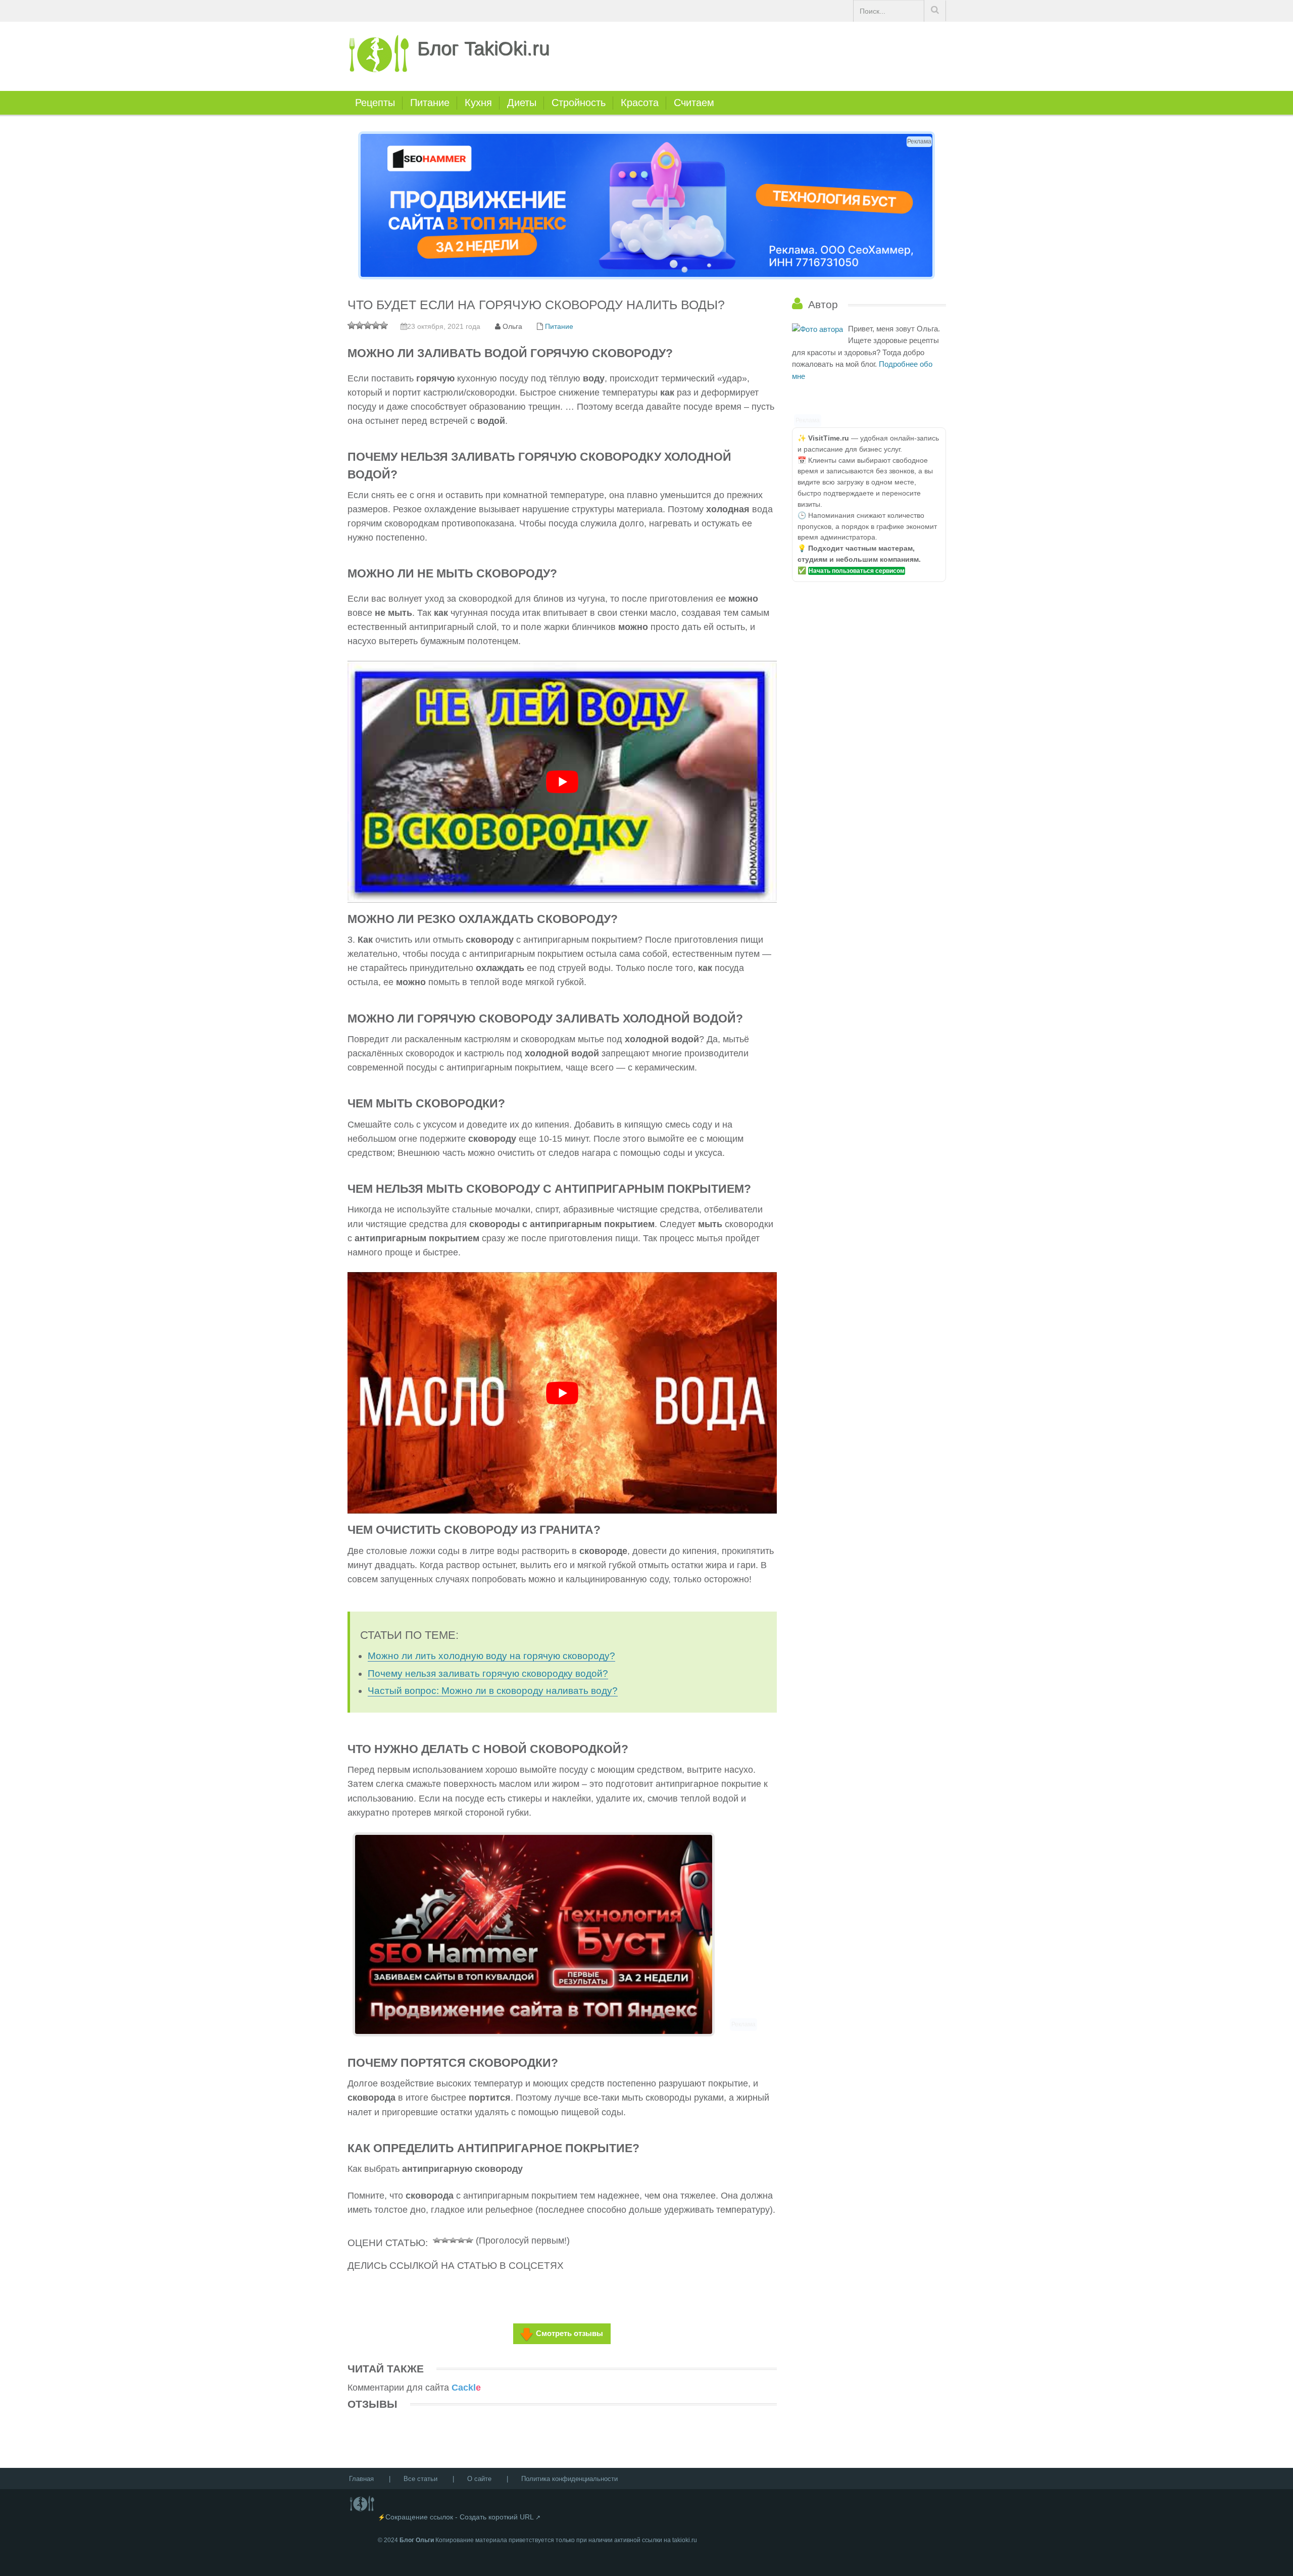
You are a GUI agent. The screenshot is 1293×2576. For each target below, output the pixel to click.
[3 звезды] (453, 2239)
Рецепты (375, 103)
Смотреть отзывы (569, 2333)
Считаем (694, 103)
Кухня (478, 103)
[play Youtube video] (562, 782)
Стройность (579, 103)
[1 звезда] (437, 2239)
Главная (361, 2479)
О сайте (479, 2479)
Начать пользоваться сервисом (857, 571)
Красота (640, 103)
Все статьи (420, 2479)
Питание (430, 103)
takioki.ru (685, 2540)
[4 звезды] (461, 2239)
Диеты (522, 103)
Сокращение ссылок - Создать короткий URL (460, 2517)
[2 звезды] (445, 2239)
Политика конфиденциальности (569, 2479)
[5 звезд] (469, 2239)
